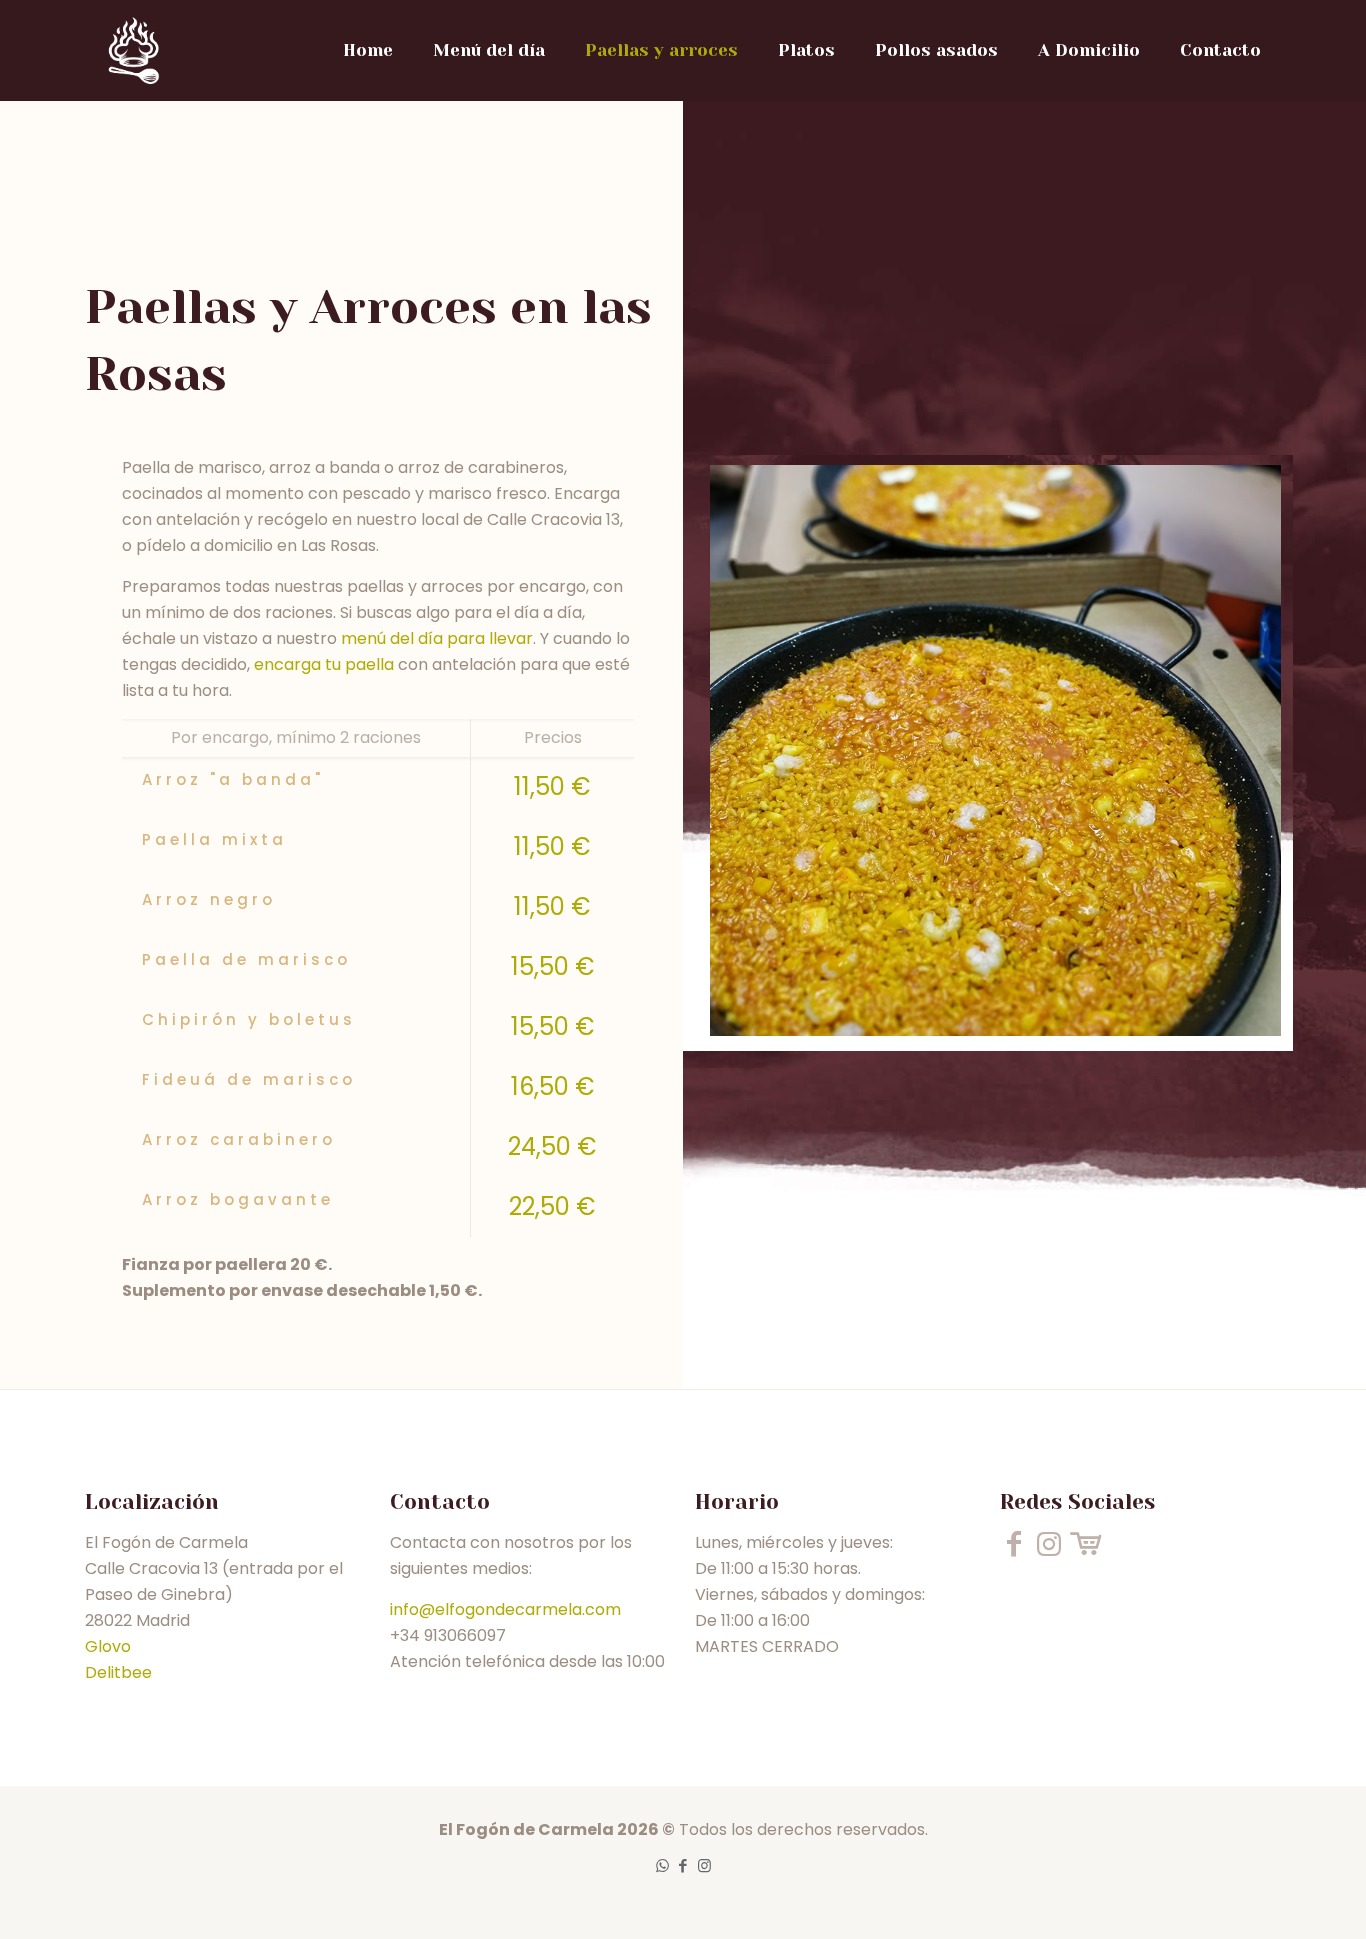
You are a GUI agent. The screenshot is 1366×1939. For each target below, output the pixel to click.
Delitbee (118, 1672)
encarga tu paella (324, 664)
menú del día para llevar (437, 638)
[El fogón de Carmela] (133, 50)
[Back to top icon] (1270, 1898)
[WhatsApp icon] (662, 1865)
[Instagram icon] (704, 1865)
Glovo (108, 1646)
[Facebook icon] (683, 1865)
